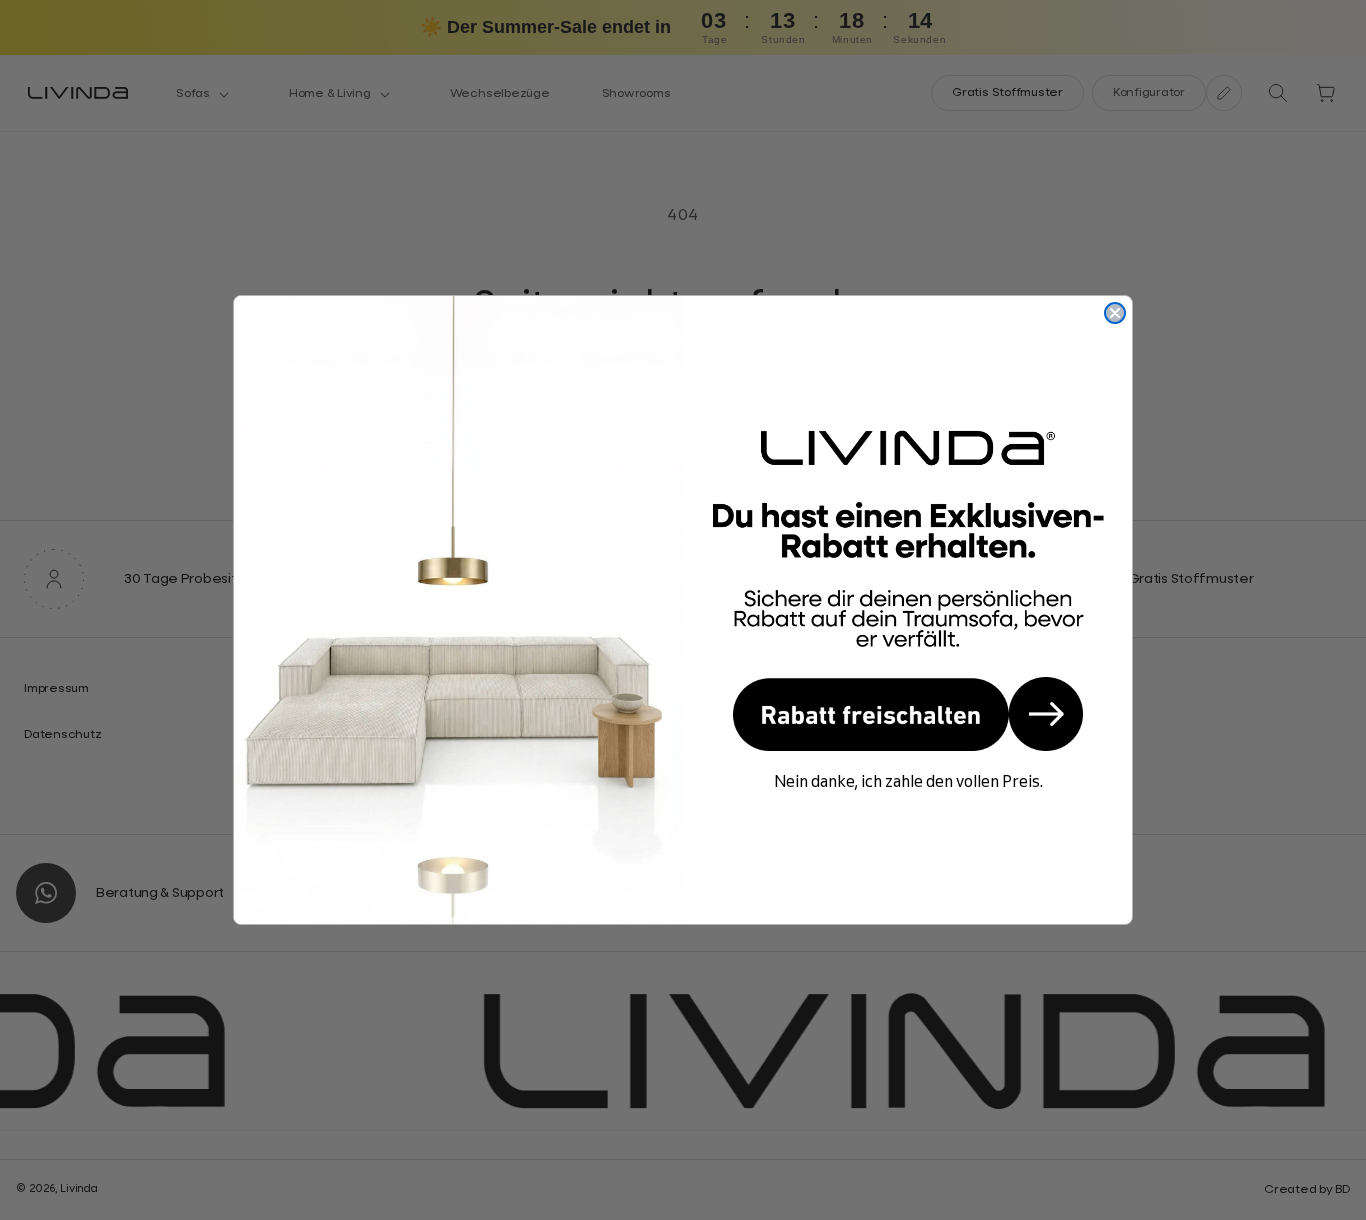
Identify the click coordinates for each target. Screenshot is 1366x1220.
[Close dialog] (1115, 313)
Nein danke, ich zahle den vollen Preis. (908, 781)
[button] (908, 714)
